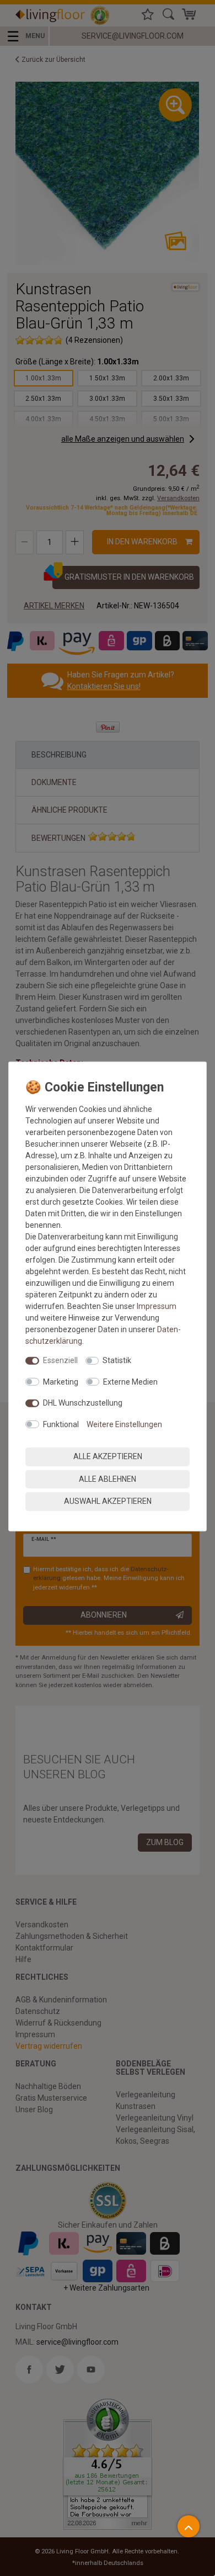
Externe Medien (130, 1381)
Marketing (61, 1381)
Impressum (157, 1306)
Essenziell (60, 1360)
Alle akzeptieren (108, 1456)
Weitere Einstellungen (124, 1424)
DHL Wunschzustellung (83, 1403)
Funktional (61, 1424)
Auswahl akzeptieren (108, 1501)
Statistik (117, 1360)
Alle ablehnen (108, 1478)
